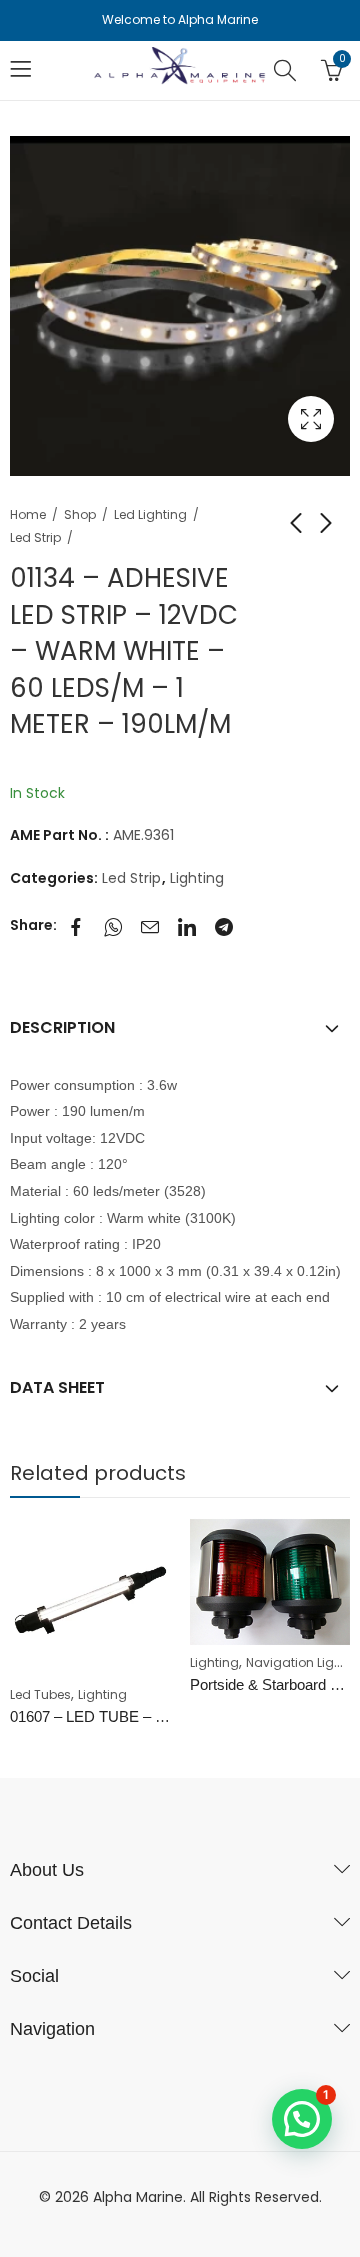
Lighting (197, 878)
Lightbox (311, 419)
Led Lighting (150, 514)
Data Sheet (57, 1387)
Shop (80, 514)
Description (62, 1027)
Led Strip (35, 537)
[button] (302, 2119)
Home (28, 514)
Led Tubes (40, 1694)
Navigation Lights (299, 1662)
